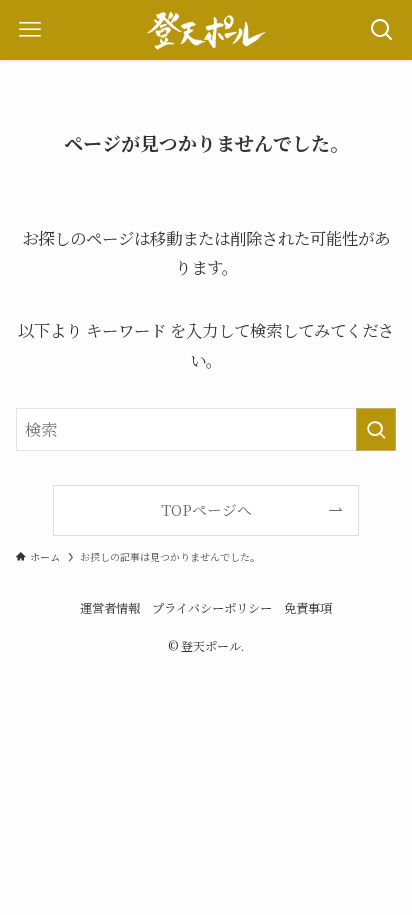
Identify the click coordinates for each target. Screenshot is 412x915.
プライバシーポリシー (212, 608)
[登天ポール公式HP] (206, 30)
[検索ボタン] (382, 30)
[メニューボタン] (30, 30)
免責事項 (308, 608)
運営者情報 (110, 608)
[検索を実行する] (376, 429)
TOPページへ (206, 509)
